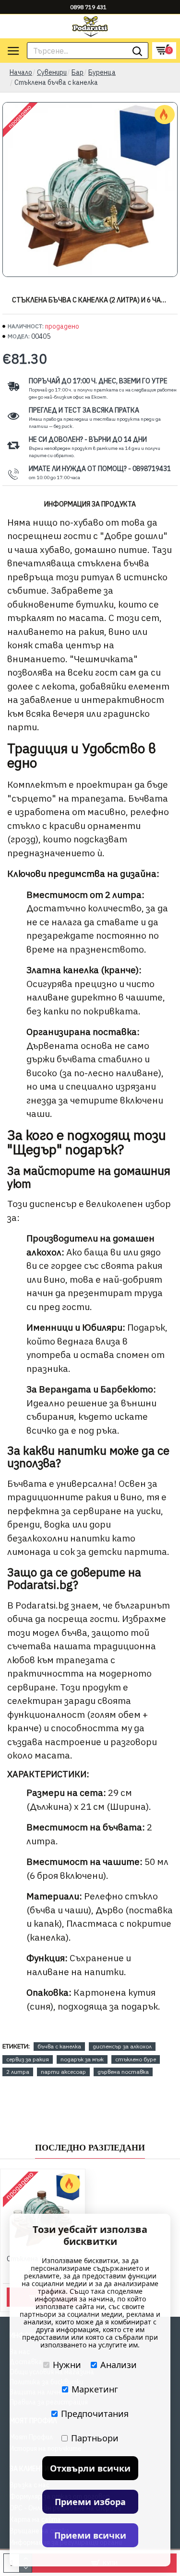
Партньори (95, 2438)
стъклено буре (136, 2059)
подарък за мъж (82, 2059)
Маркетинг (95, 2389)
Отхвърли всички (90, 2468)
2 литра (18, 2072)
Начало (21, 72)
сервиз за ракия (28, 2059)
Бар (78, 72)
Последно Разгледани (90, 2148)
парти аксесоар (63, 2072)
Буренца (102, 72)
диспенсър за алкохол (122, 2046)
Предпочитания (95, 2414)
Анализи (119, 2365)
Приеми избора (90, 2502)
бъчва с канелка (59, 2046)
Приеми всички (90, 2535)
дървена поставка (123, 2072)
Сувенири (52, 72)
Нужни (67, 2365)
